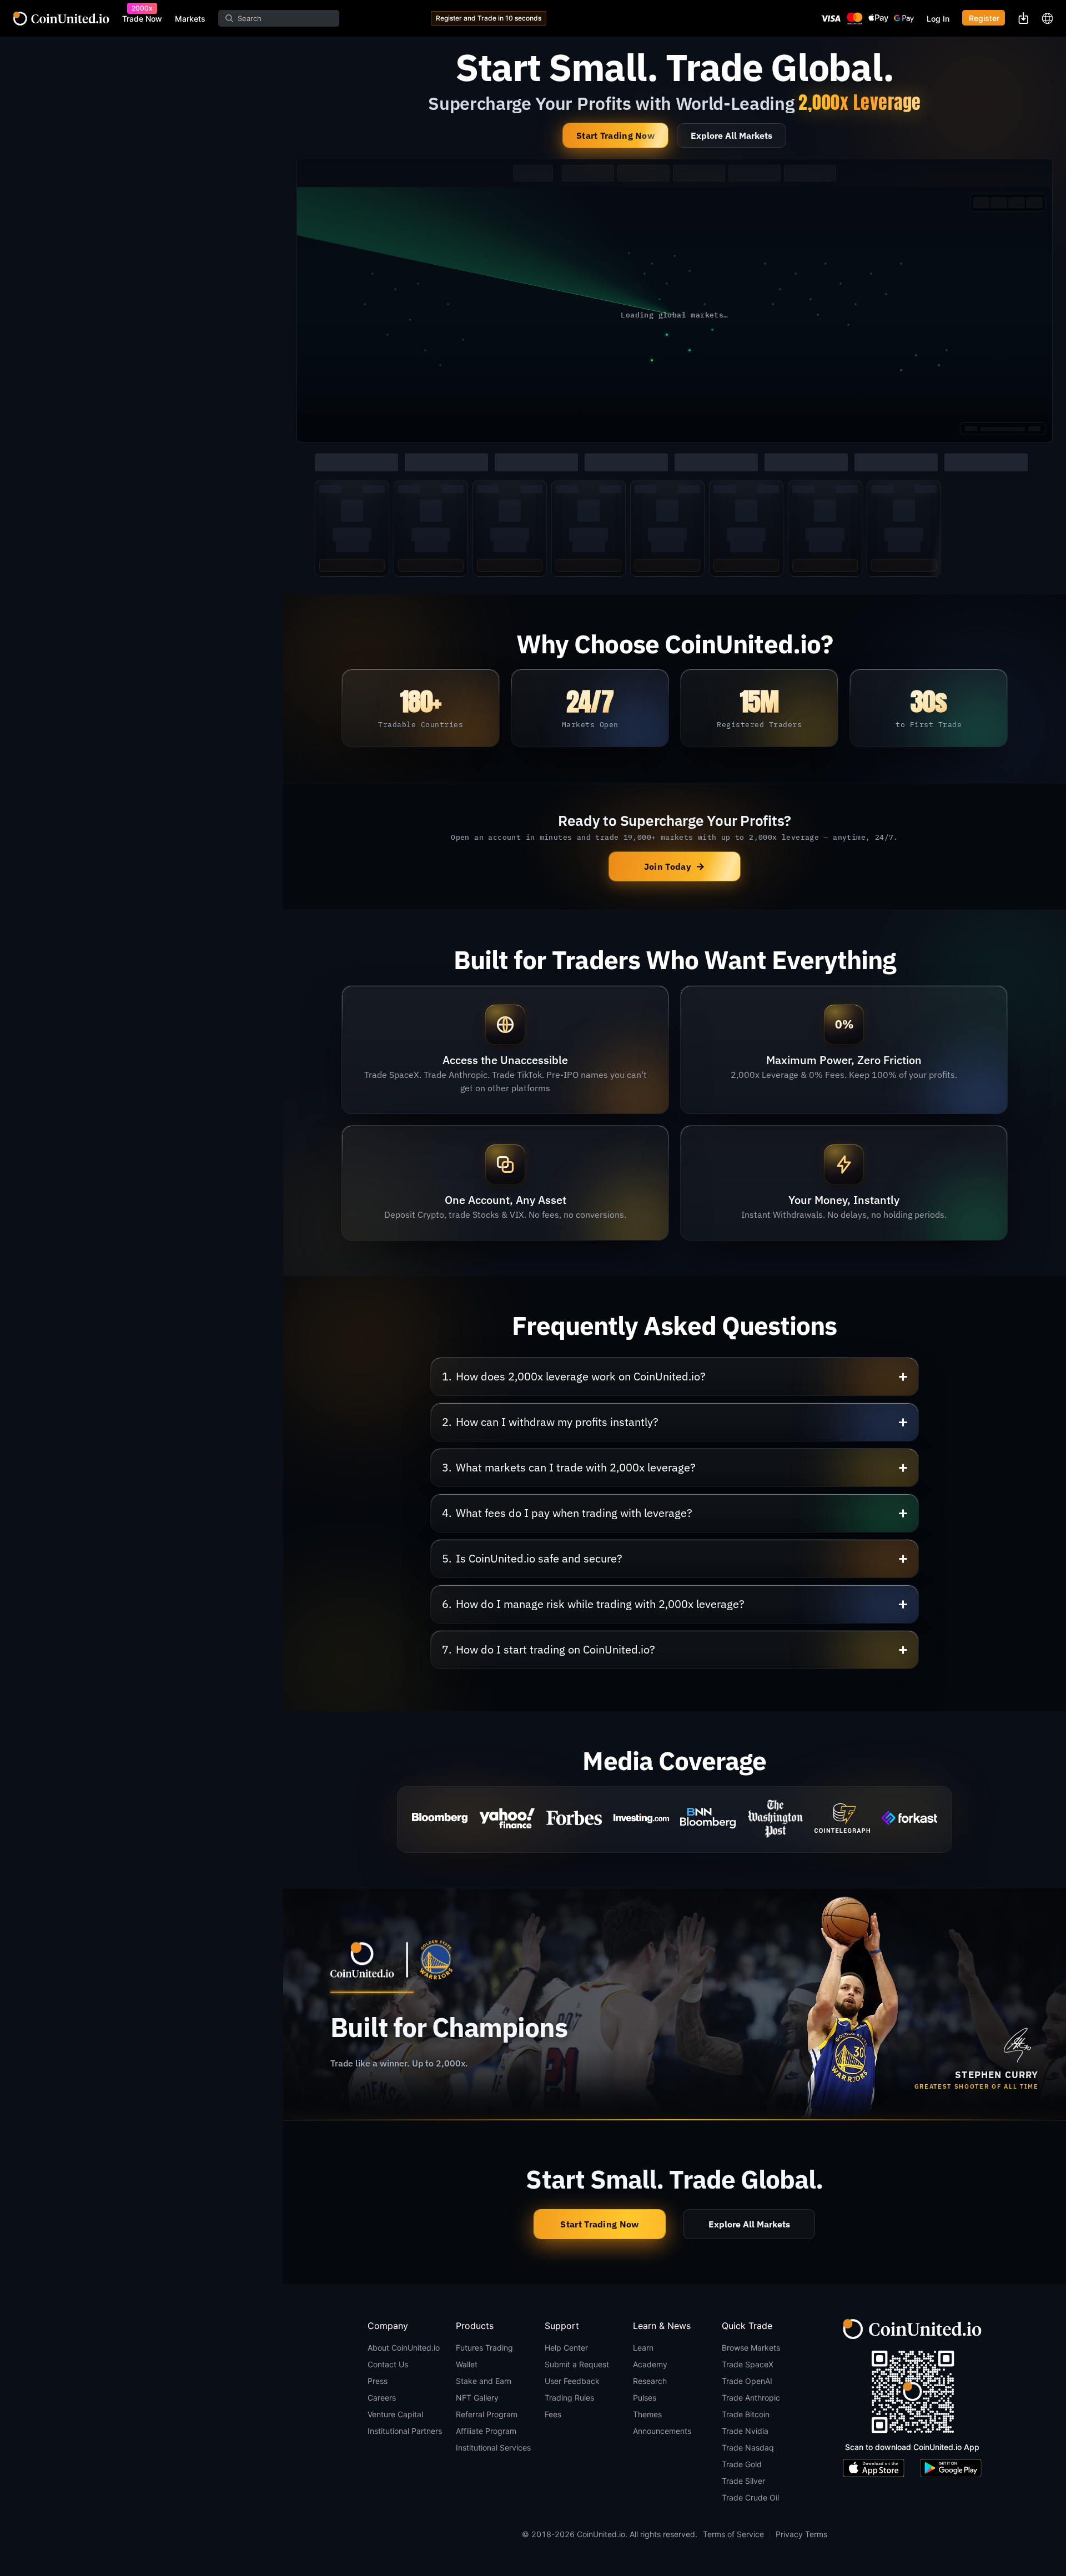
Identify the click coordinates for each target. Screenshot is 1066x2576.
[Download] (1023, 18)
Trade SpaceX (748, 2364)
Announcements (662, 2431)
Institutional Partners (405, 2431)
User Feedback (572, 2381)
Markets (190, 19)
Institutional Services (493, 2448)
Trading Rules (569, 2398)
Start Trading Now (615, 135)
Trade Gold (742, 2464)
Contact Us (388, 2364)
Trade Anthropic (751, 2398)
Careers (382, 2398)
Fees (553, 2414)
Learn (643, 2348)
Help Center (566, 2348)
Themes (647, 2414)
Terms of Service (733, 2534)
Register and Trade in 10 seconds (489, 18)
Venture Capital (395, 2414)
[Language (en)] (1047, 18)
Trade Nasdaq (748, 2448)
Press (378, 2381)
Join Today (675, 866)
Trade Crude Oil (750, 2497)
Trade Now (142, 19)
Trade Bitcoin (746, 2414)
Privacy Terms (801, 2534)
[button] (675, 1377)
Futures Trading (484, 2348)
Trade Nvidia (745, 2431)
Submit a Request (577, 2364)
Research (650, 2381)
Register (984, 18)
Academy (650, 2364)
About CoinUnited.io (404, 2348)
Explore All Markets (731, 135)
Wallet (467, 2364)
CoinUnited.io (61, 19)
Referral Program (487, 2414)
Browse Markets (751, 2348)
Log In (938, 19)
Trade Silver (743, 2481)
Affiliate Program (486, 2431)
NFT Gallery (477, 2398)
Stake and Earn (484, 2381)
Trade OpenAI (747, 2381)
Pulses (645, 2398)
